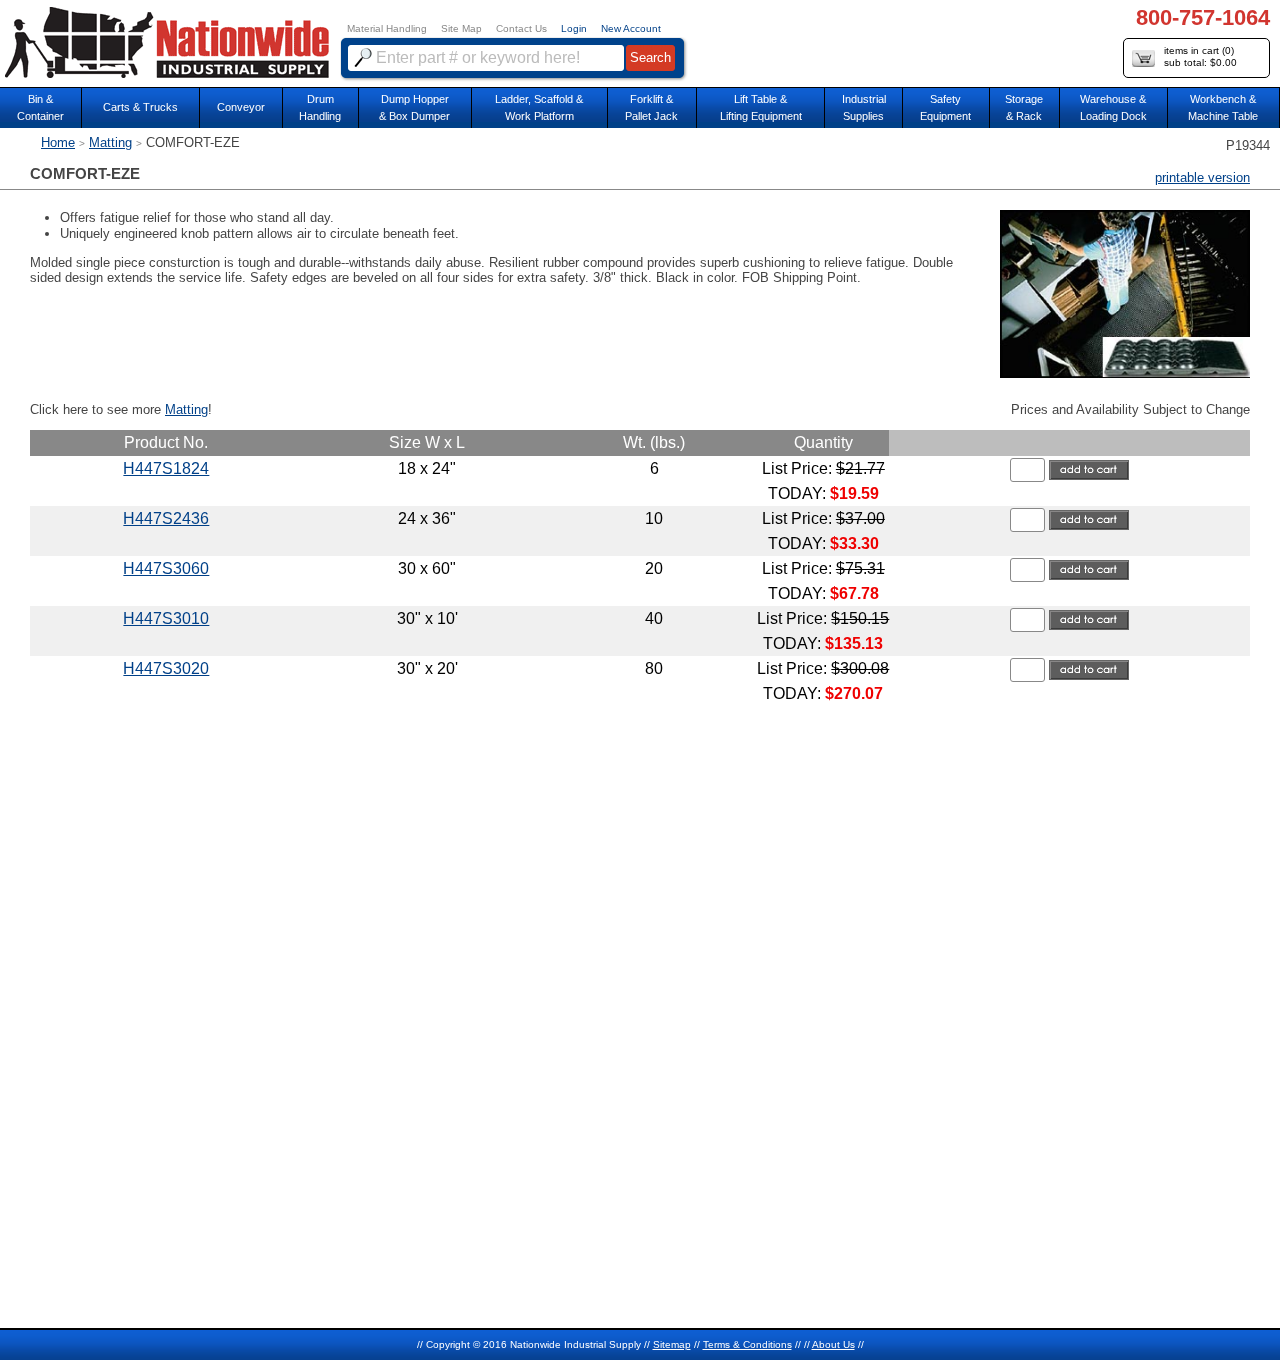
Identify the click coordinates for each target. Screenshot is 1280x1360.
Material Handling (387, 28)
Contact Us (521, 28)
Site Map (461, 28)
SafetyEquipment (945, 107)
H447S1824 (166, 468)
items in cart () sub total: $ (1200, 56)
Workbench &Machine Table (1223, 107)
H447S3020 (166, 668)
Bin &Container (40, 107)
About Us (833, 1344)
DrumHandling (320, 107)
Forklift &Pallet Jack (651, 107)
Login (574, 28)
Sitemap (672, 1344)
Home (58, 142)
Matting (110, 142)
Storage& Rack (1024, 107)
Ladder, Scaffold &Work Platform (539, 107)
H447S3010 (166, 618)
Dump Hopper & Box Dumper (414, 107)
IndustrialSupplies (864, 107)
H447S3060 (166, 568)
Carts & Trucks (140, 107)
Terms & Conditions (747, 1344)
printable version (1202, 177)
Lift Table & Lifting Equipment (761, 107)
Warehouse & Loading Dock (1113, 107)
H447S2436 (166, 518)
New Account (631, 28)
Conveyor (241, 107)
